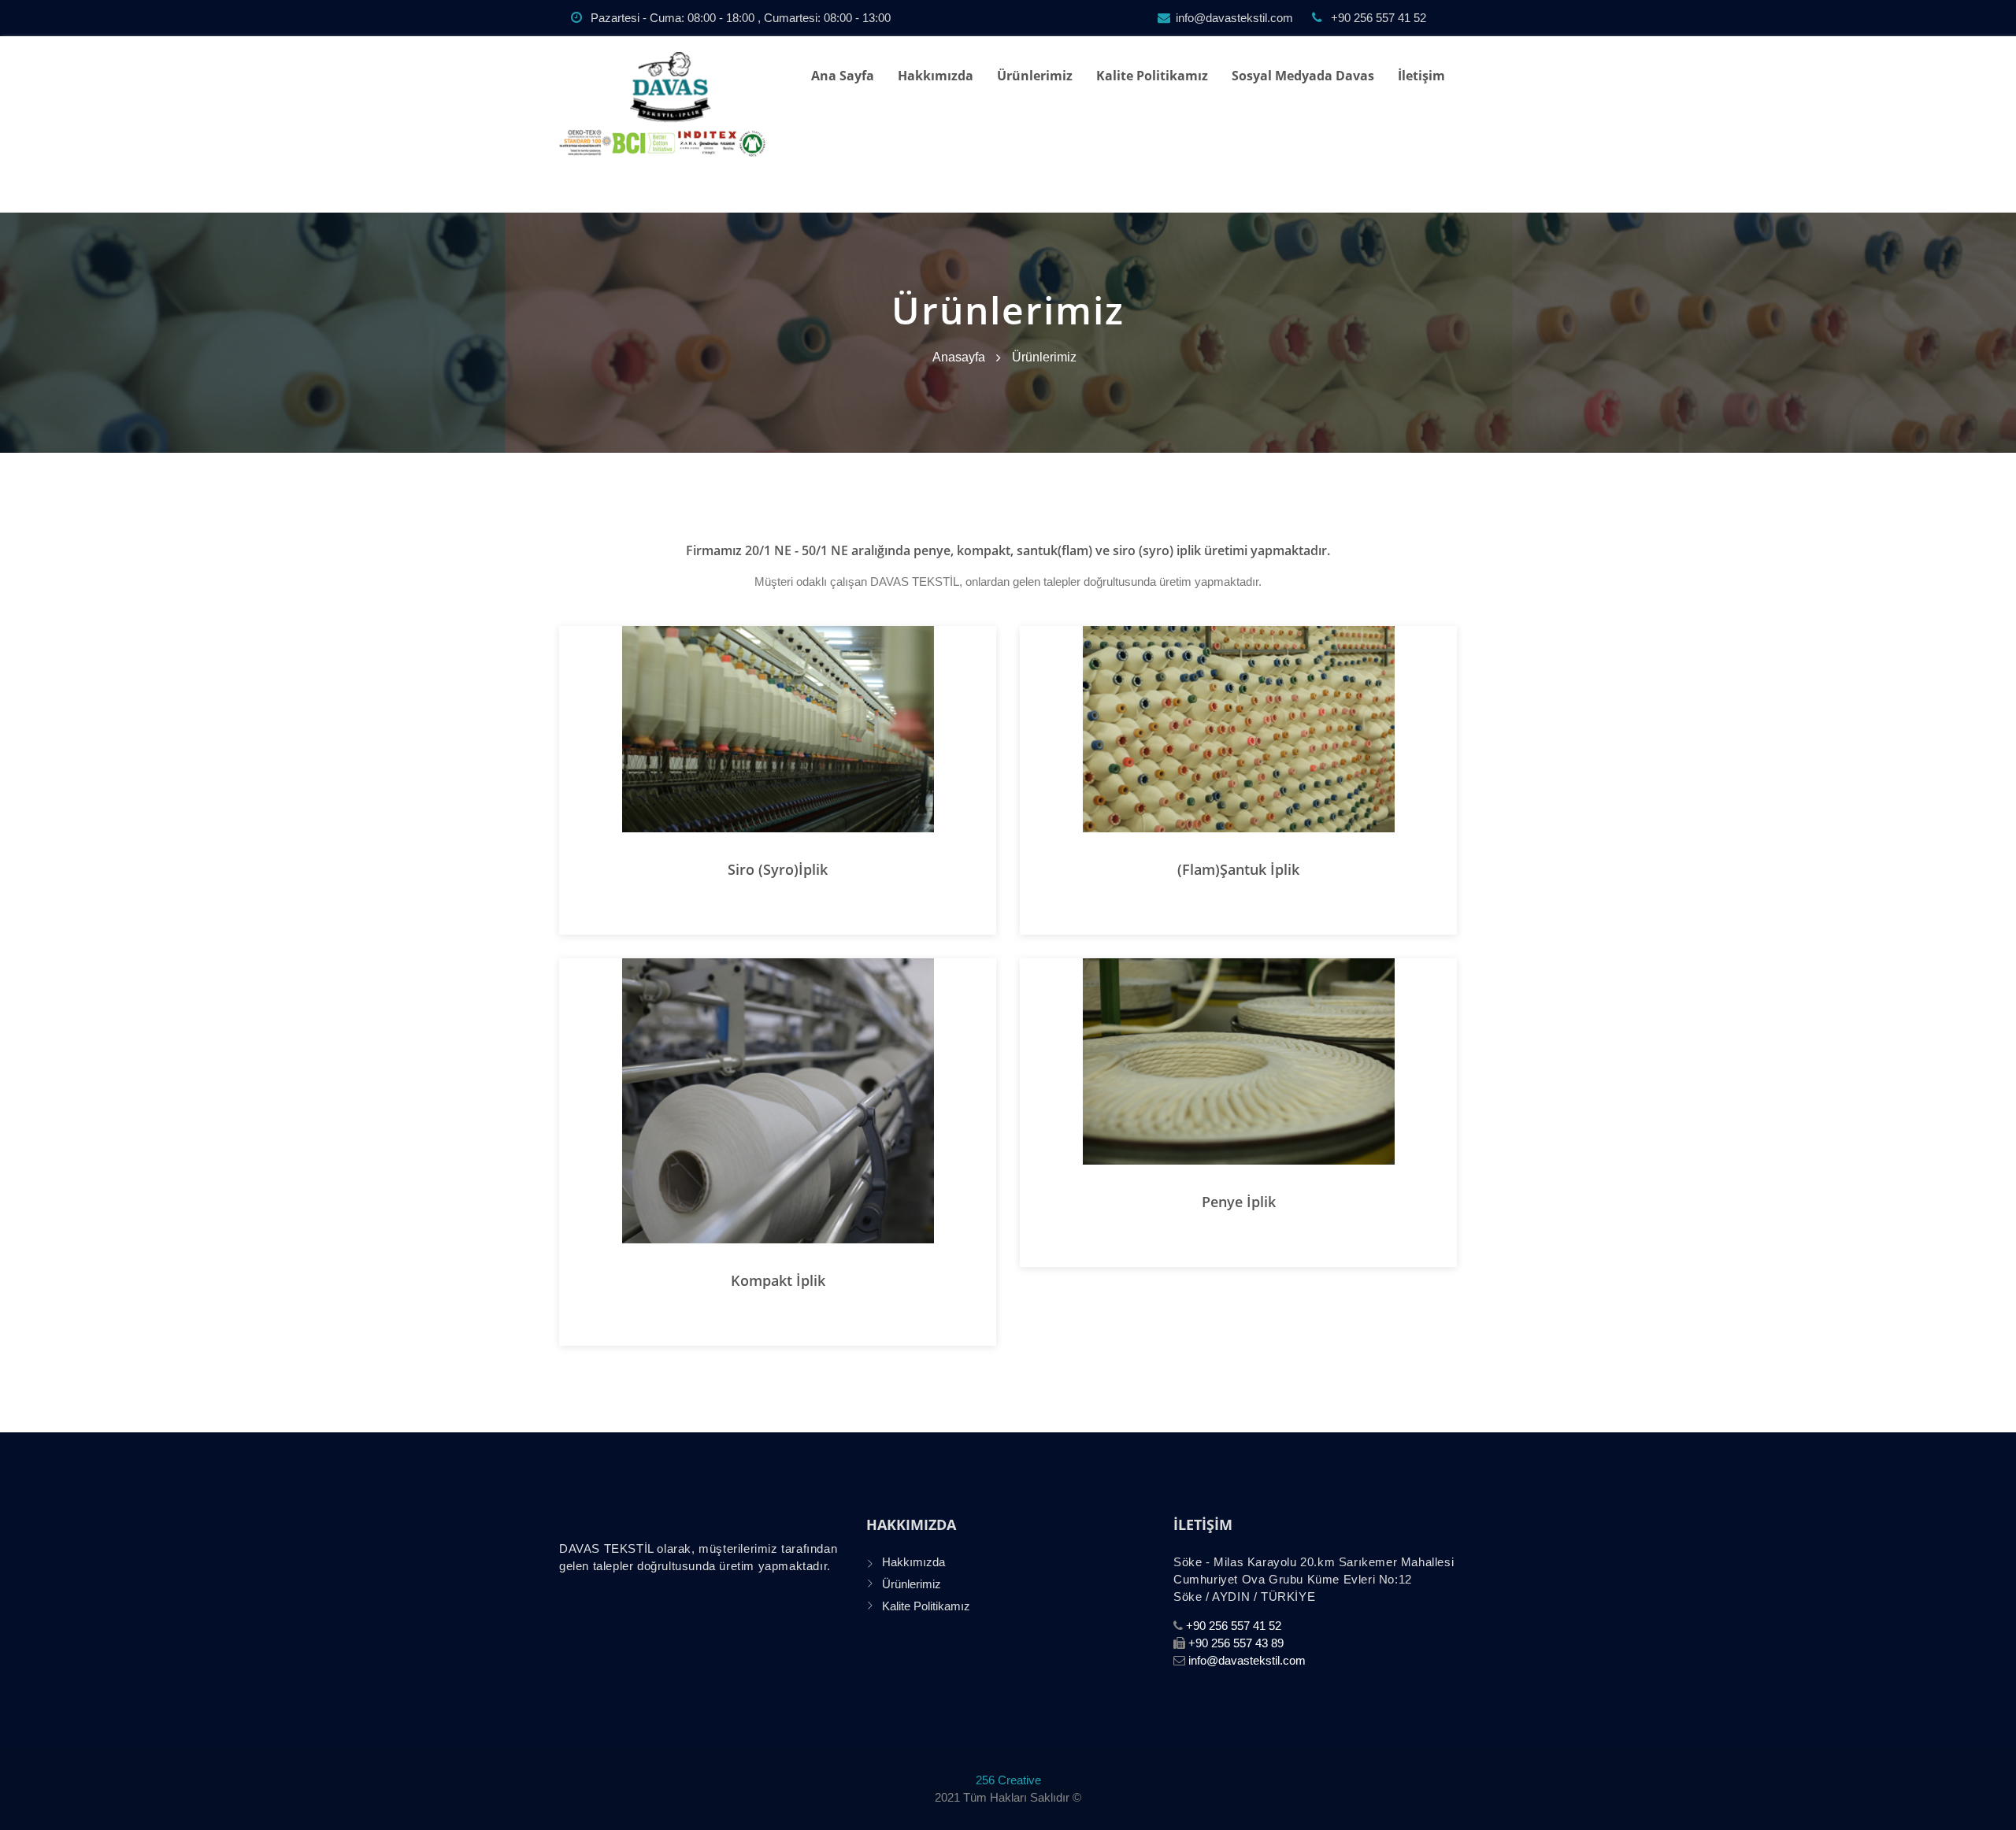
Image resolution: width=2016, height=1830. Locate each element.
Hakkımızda (936, 76)
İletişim (1421, 76)
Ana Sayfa (843, 76)
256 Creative (1008, 1780)
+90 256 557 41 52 (1377, 18)
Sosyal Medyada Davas (1303, 76)
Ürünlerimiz (1035, 76)
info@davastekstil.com (1234, 18)
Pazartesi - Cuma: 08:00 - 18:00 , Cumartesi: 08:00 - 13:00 (739, 18)
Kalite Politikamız (1152, 76)
